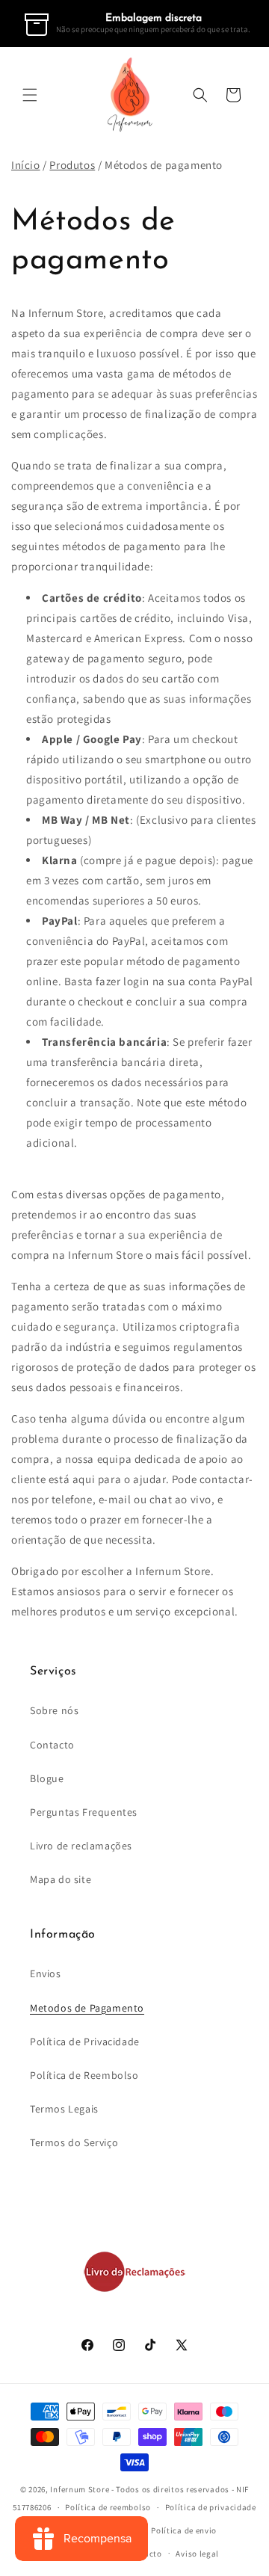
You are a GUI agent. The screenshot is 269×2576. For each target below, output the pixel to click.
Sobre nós (54, 1710)
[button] (30, 95)
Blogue (47, 1778)
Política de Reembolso (84, 2075)
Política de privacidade (211, 2507)
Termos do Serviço (74, 2142)
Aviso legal (197, 2554)
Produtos (72, 165)
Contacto (52, 1745)
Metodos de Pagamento (87, 2008)
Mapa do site (61, 1879)
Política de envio (184, 2530)
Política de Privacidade (85, 2042)
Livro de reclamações (81, 1846)
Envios (46, 1973)
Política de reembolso (108, 2507)
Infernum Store (80, 2489)
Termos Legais (64, 2109)
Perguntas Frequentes (84, 1812)
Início (26, 165)
